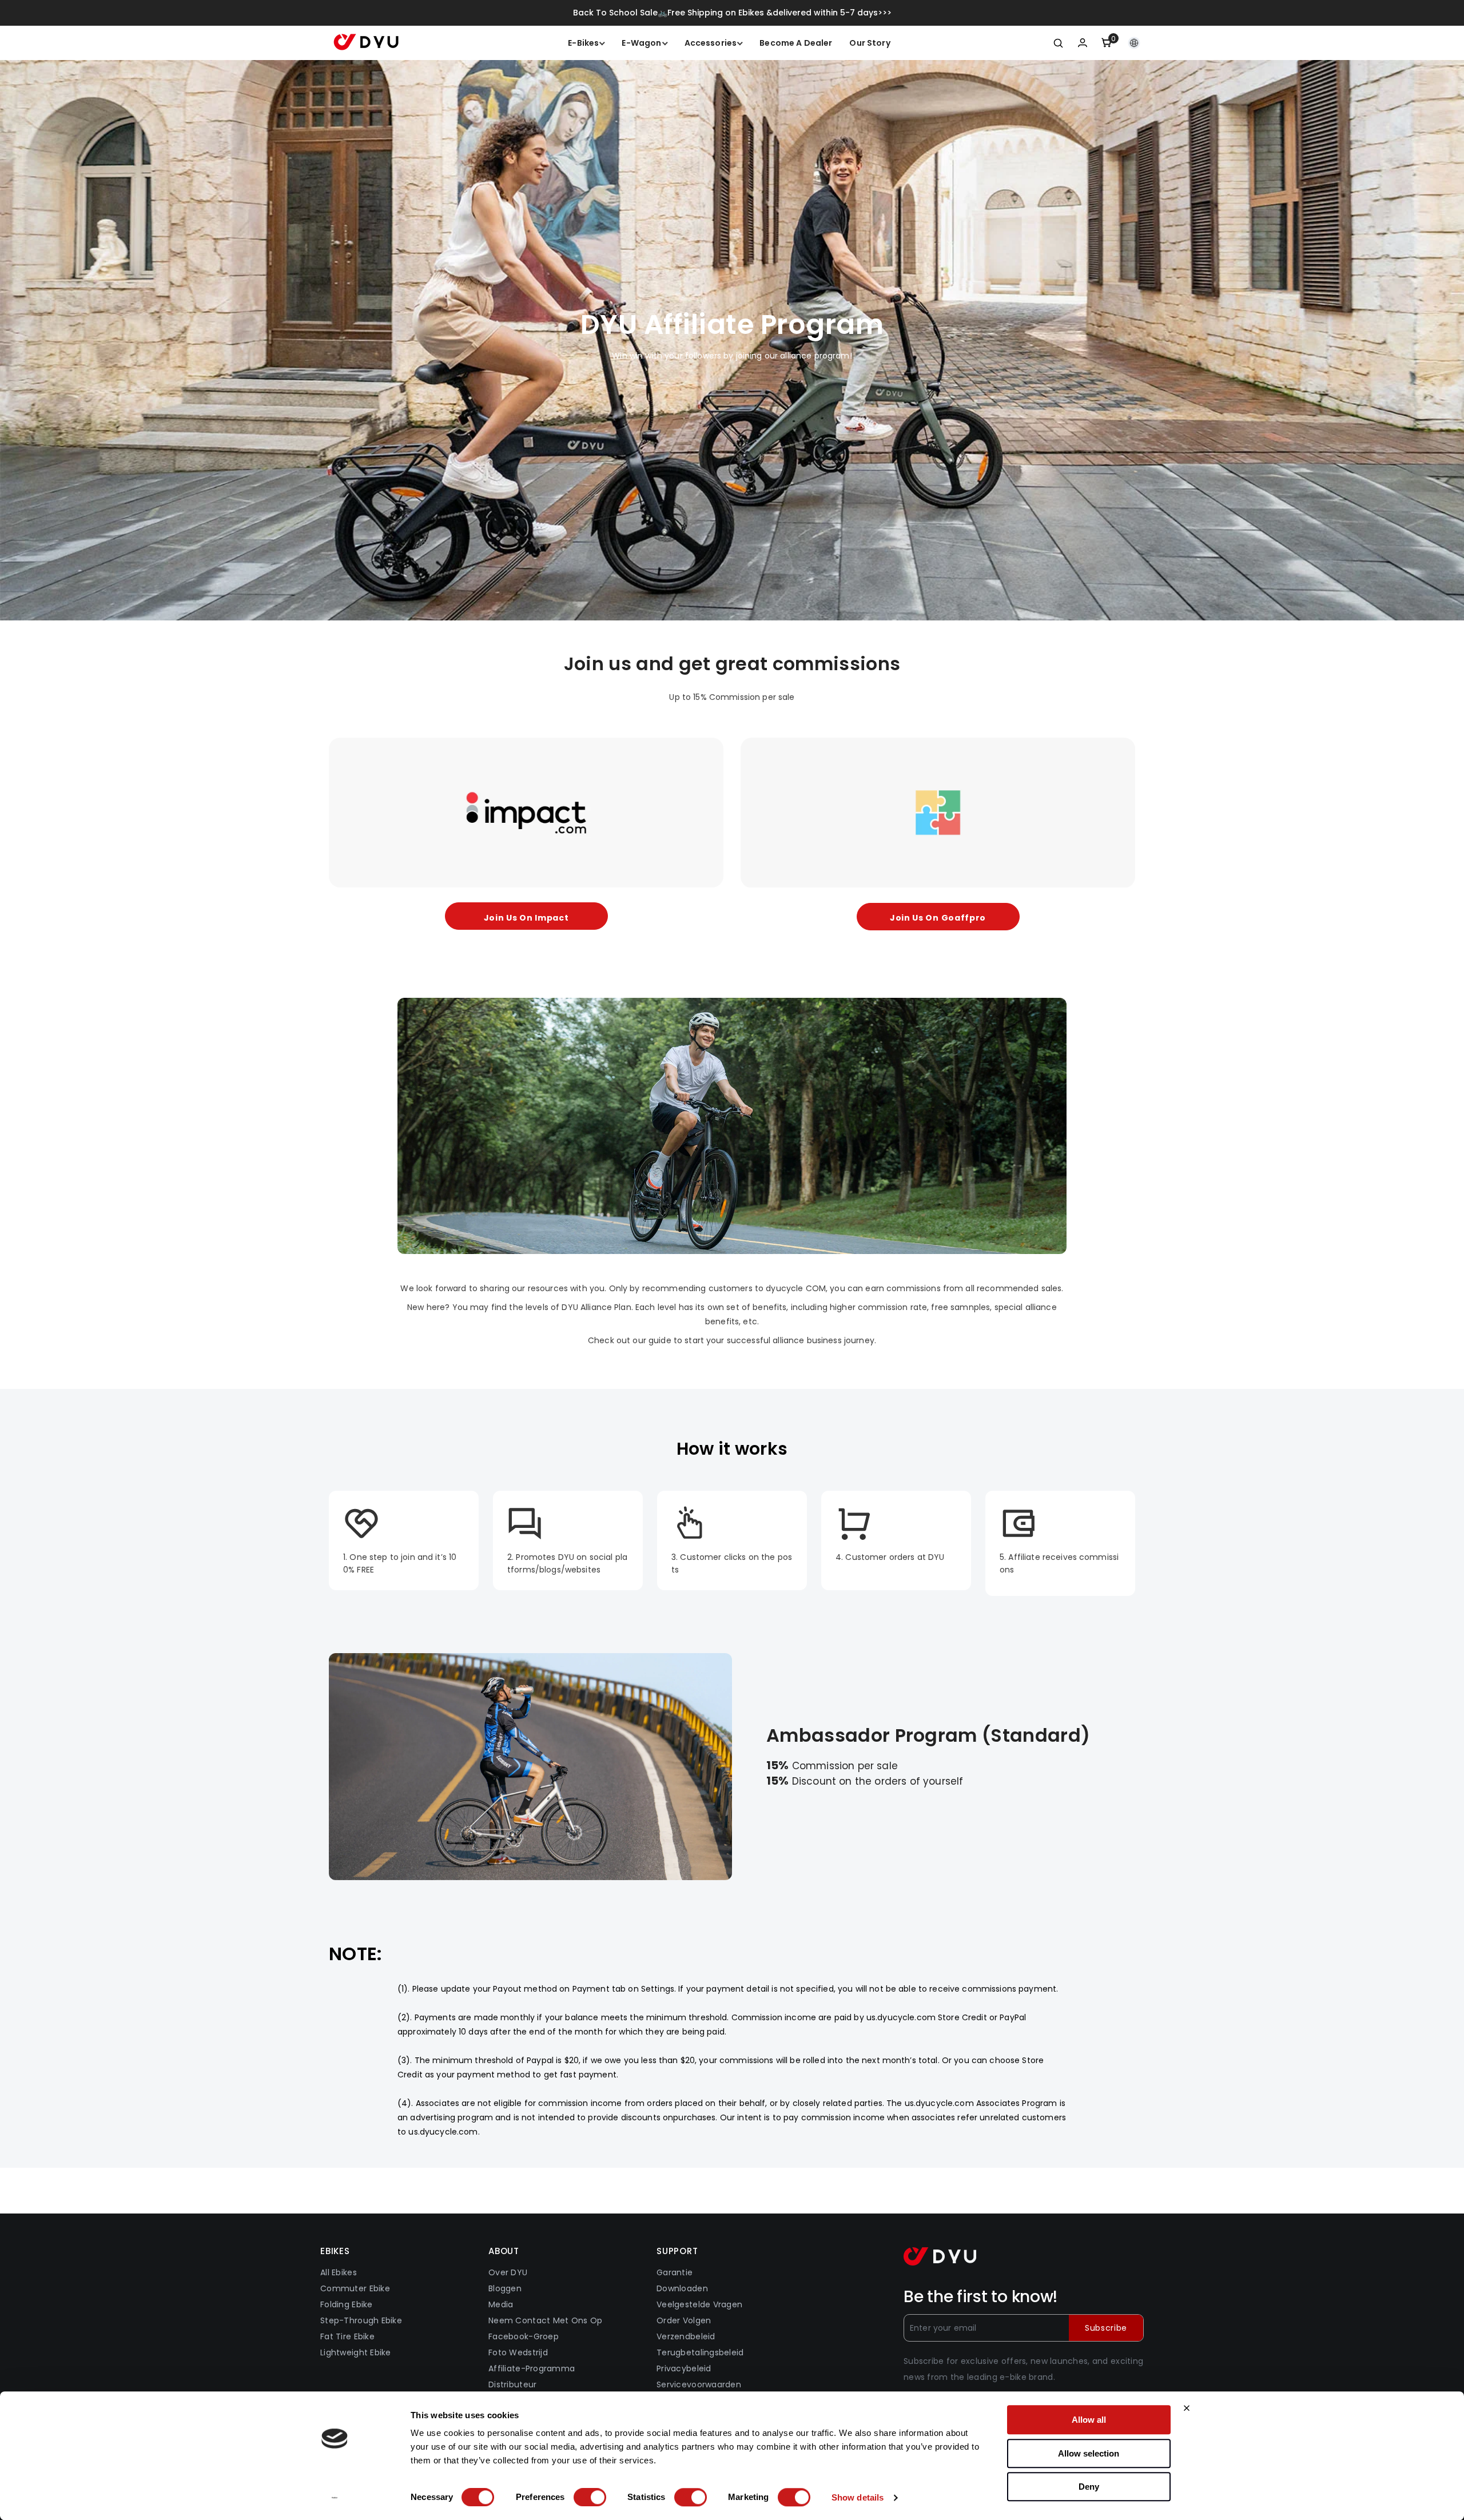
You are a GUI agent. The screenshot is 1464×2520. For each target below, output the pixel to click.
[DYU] (526, 813)
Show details (858, 2497)
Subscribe (1106, 2328)
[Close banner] (1187, 2408)
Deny (1089, 2487)
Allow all (1089, 2420)
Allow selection (1089, 2453)
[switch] (590, 2497)
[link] (732, 1126)
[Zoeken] (1059, 43)
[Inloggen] (1083, 43)
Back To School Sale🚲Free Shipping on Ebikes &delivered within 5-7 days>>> (732, 13)
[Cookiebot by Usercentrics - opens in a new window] (335, 2498)
